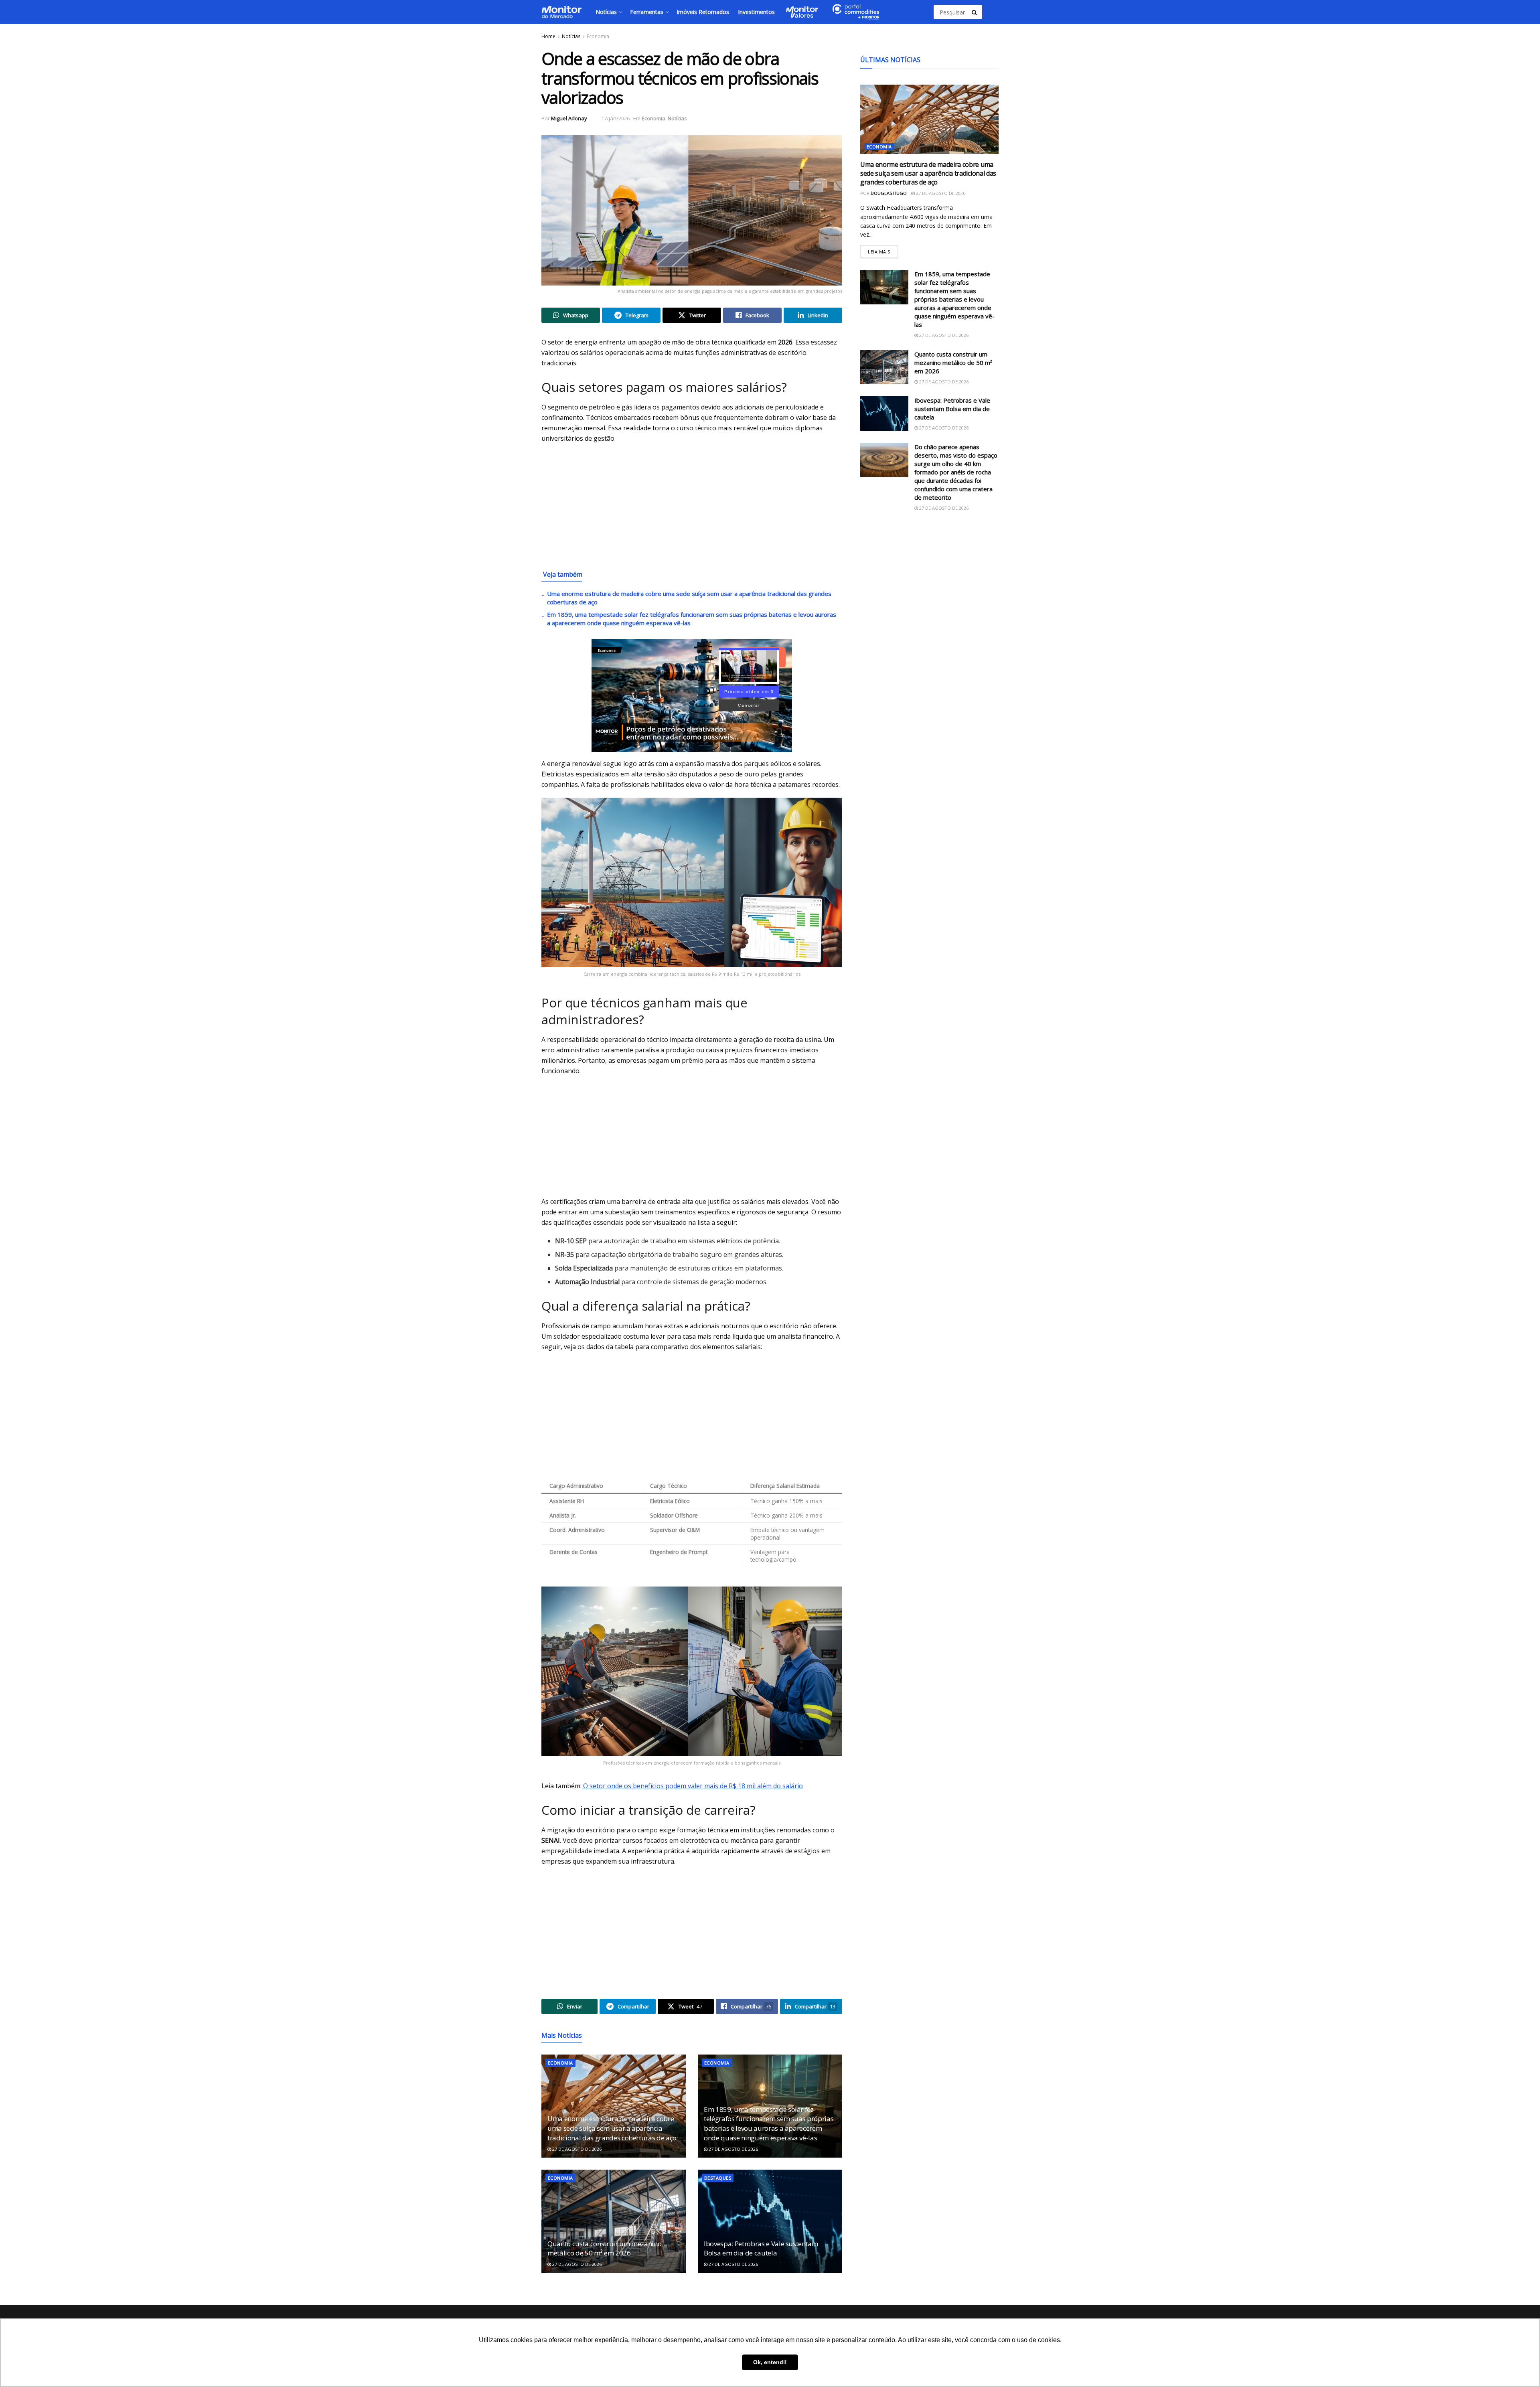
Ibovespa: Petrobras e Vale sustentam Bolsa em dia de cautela (761, 2248)
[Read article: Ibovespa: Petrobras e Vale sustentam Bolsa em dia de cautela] (770, 2221)
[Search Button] (975, 12)
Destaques (718, 2178)
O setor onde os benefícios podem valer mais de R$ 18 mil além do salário (693, 1786)
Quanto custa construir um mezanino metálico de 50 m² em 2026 (604, 2248)
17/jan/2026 (615, 118)
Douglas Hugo (889, 193)
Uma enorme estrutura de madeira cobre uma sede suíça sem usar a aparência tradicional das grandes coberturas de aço (612, 2128)
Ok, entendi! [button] (770, 2362)
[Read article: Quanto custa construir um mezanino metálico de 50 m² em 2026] (614, 2221)
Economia (598, 36)
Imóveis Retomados (703, 12)
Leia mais (883, 250)
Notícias (606, 12)
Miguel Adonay (569, 118)
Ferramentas (647, 12)
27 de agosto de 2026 (576, 2149)
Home (548, 36)
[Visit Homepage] (561, 12)
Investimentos (756, 12)
